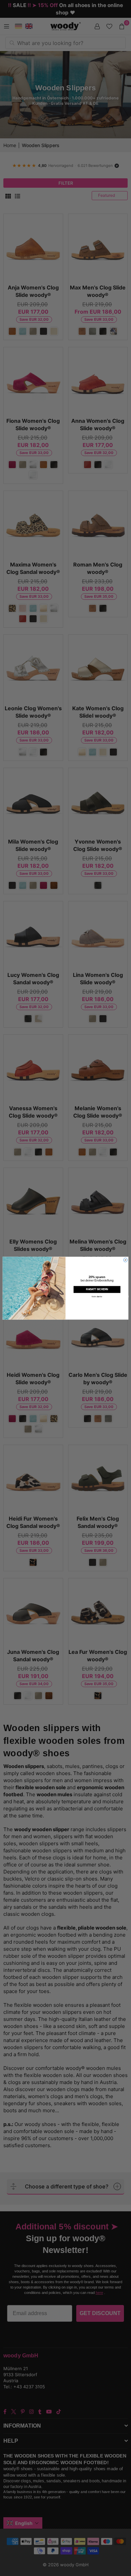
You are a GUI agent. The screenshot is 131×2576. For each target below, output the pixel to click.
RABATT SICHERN (97, 1289)
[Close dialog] (125, 1260)
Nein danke (97, 1296)
